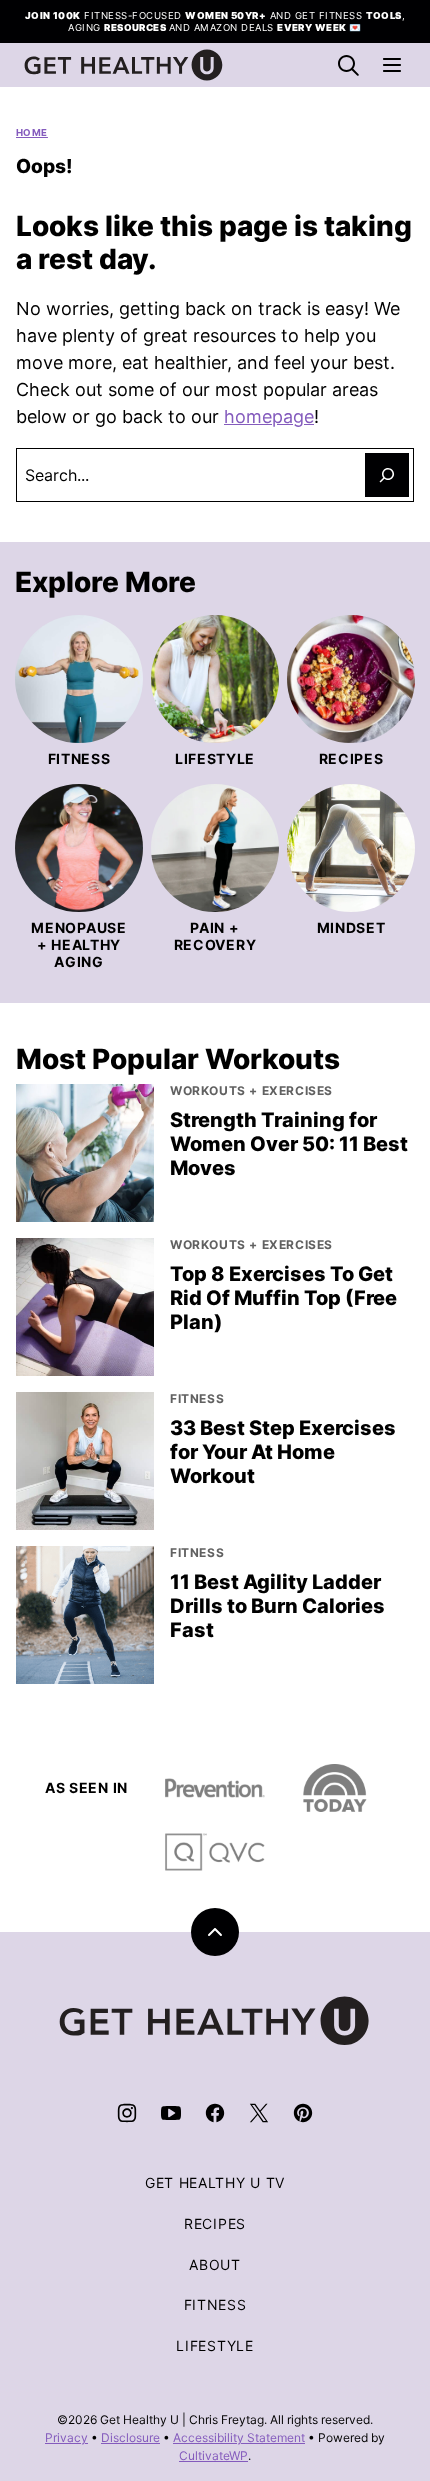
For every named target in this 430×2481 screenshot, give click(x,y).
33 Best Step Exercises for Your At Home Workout (283, 1452)
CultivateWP (213, 2455)
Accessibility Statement (239, 2437)
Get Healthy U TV (215, 2182)
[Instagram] (127, 2113)
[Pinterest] (303, 2113)
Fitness (215, 2304)
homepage (269, 416)
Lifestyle (214, 2345)
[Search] (348, 65)
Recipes (215, 2223)
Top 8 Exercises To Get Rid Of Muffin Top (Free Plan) (283, 1298)
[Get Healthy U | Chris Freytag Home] (124, 65)
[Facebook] (215, 2113)
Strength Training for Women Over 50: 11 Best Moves (289, 1144)
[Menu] (392, 65)
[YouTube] (171, 2113)
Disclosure (130, 2437)
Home (32, 132)
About (215, 2264)
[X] (259, 2113)
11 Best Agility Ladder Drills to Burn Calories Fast (277, 1606)
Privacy (66, 2437)
